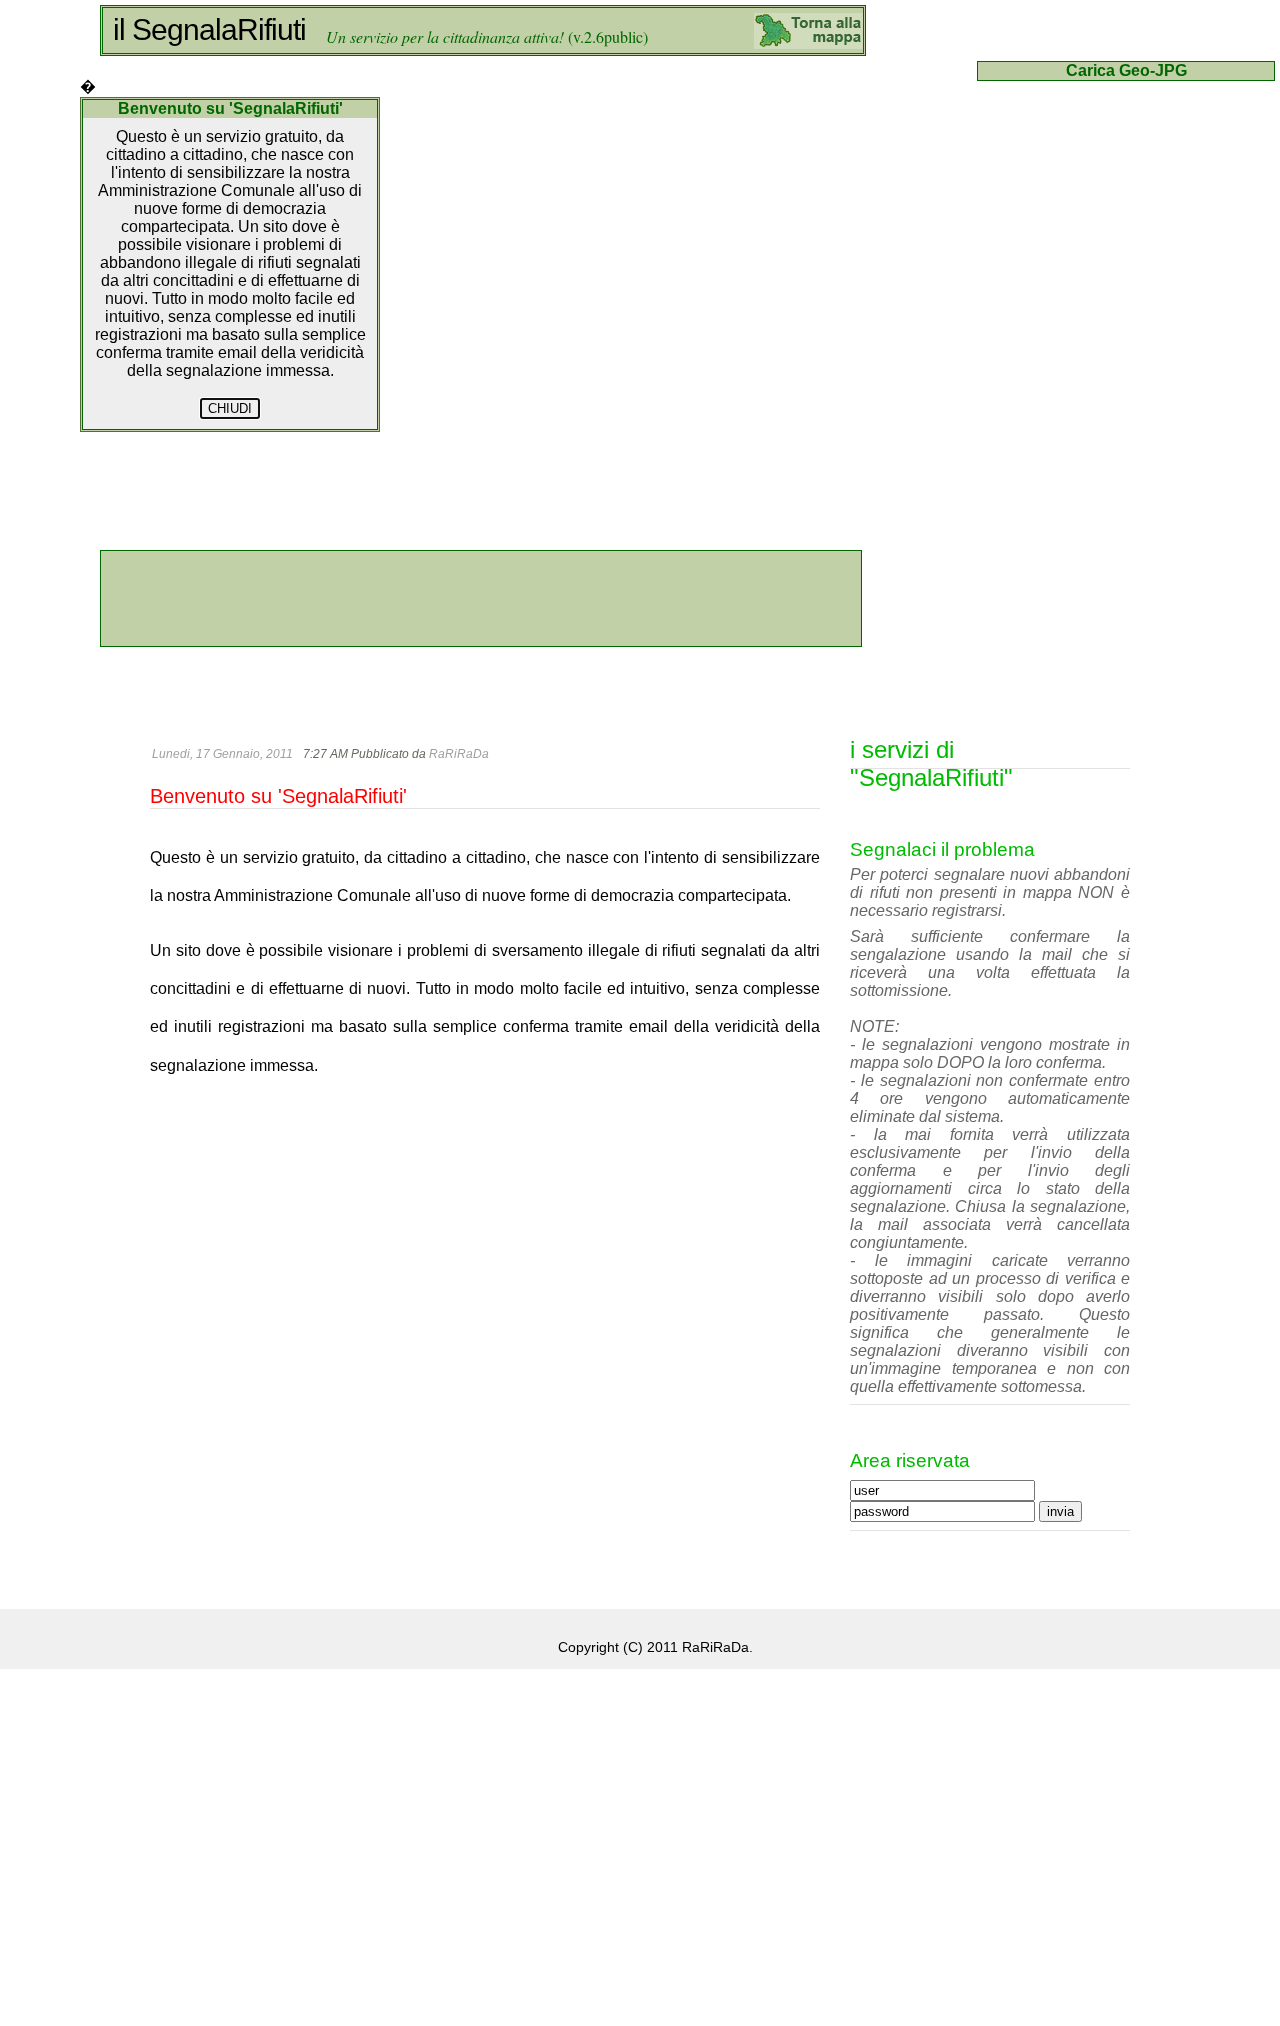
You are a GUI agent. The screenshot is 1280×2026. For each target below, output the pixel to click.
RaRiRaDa (459, 754)
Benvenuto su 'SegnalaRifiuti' (278, 796)
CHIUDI (230, 408)
